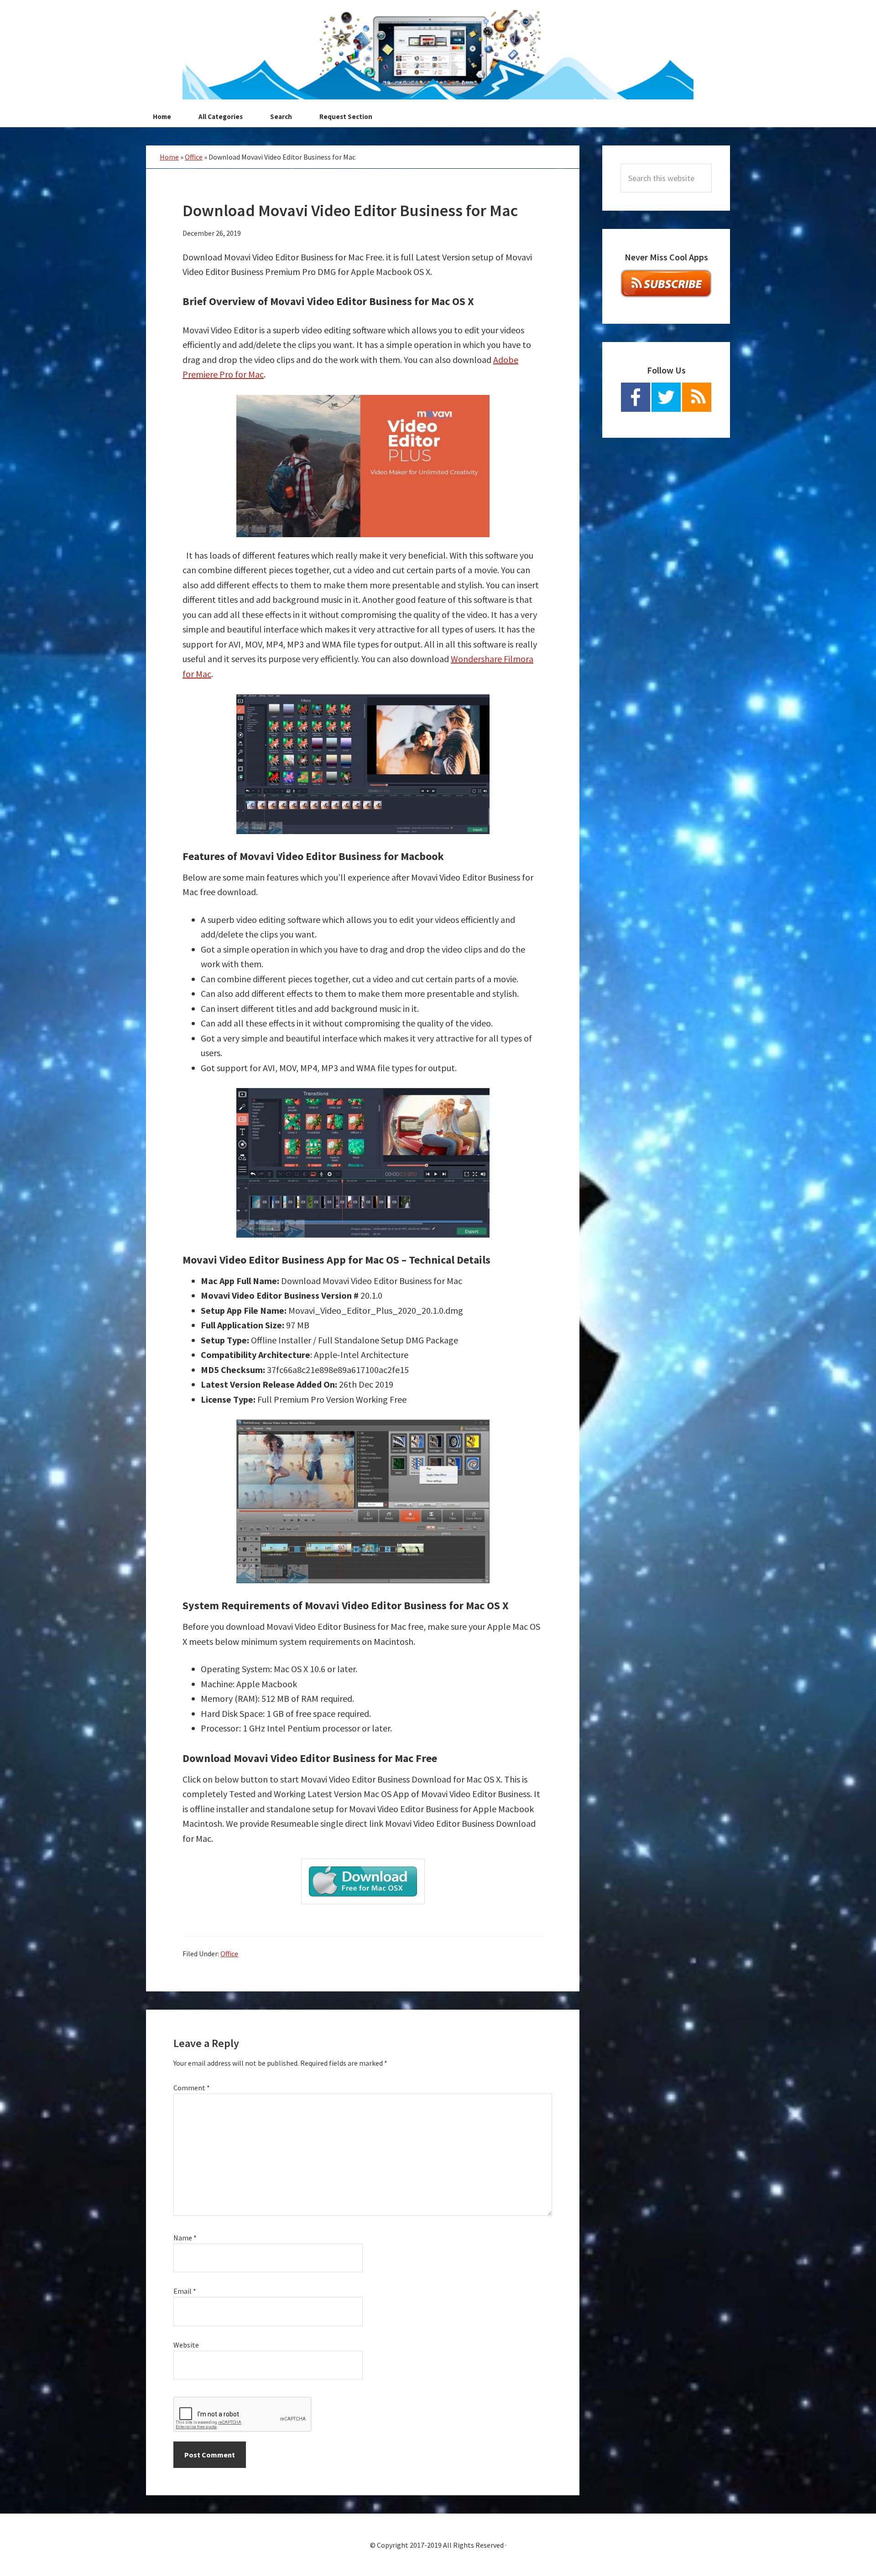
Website (186, 2345)
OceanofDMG (438, 55)
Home (169, 157)
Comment (192, 2088)
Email (185, 2291)
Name (185, 2238)
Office (194, 157)
